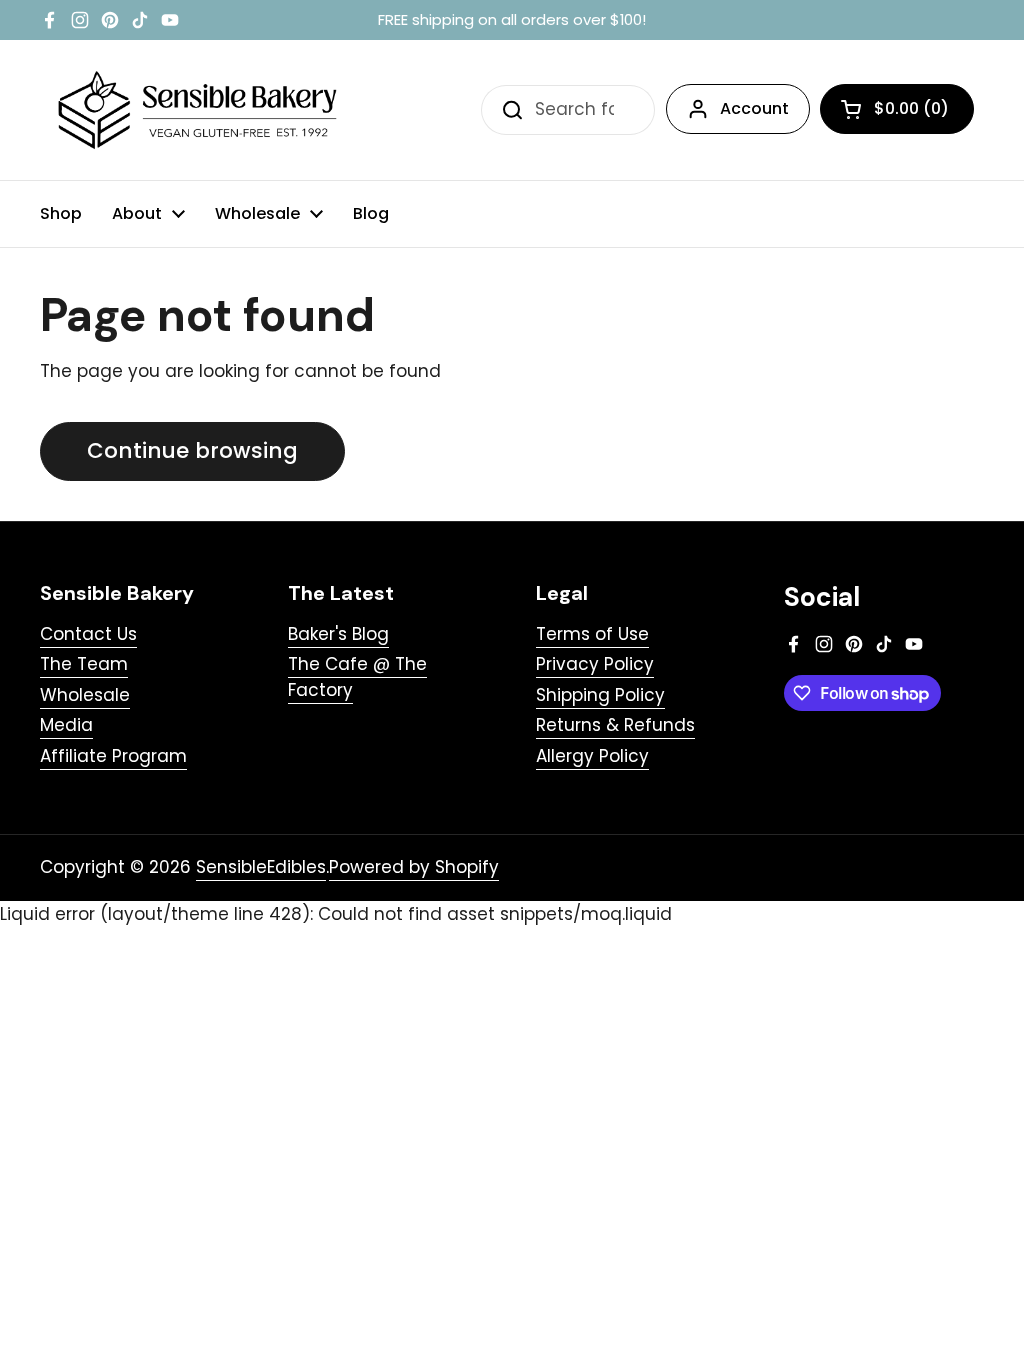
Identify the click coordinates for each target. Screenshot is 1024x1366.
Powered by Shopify (414, 867)
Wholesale (85, 695)
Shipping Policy (600, 695)
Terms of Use (592, 634)
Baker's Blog (338, 634)
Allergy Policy (592, 756)
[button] (897, 109)
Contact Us (88, 634)
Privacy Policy (595, 664)
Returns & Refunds (615, 725)
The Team (84, 664)
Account (754, 108)
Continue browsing (192, 450)
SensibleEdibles (261, 867)
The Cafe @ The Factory (357, 677)
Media (66, 725)
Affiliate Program (113, 756)
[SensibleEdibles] (200, 110)
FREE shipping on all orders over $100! (512, 20)
